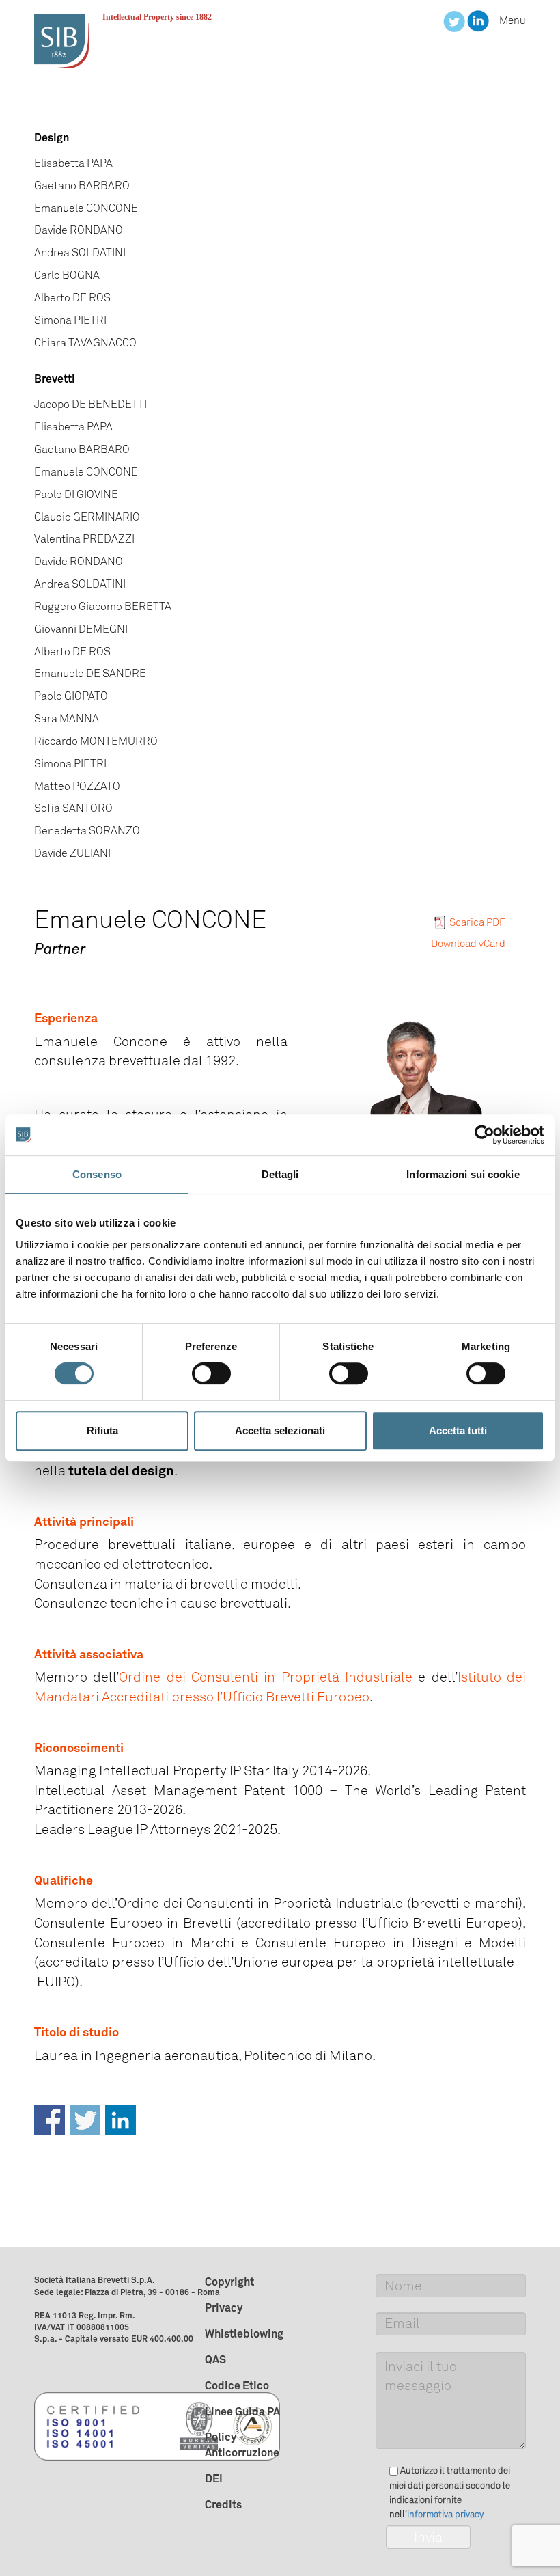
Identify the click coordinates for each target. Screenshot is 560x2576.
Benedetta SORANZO (87, 831)
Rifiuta (102, 1430)
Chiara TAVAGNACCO (85, 343)
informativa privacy (445, 2514)
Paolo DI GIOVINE (76, 494)
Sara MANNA (67, 718)
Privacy (224, 2307)
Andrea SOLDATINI (80, 252)
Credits (223, 2504)
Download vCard (468, 944)
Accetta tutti (458, 1430)
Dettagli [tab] (280, 1174)
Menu (513, 20)
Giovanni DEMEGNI (81, 629)
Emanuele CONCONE (86, 208)
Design (52, 137)
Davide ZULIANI (72, 853)
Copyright (229, 2282)
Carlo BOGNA (67, 275)
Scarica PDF (477, 922)
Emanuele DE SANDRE (90, 673)
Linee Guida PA (242, 2411)
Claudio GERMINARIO (87, 517)
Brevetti (55, 379)
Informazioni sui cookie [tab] (463, 1174)
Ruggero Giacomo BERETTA (103, 606)
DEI (214, 2478)
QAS (215, 2359)
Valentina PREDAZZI (84, 539)
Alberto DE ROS (72, 298)
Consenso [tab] (97, 1174)
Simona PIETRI (70, 320)
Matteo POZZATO (77, 786)
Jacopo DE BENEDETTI (90, 404)
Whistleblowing (244, 2333)
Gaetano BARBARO (82, 186)
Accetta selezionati (280, 1430)
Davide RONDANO (79, 230)
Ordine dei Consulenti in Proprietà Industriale (266, 1677)
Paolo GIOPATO (71, 696)
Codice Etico (237, 2385)
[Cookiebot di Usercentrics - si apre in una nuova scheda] (485, 1135)
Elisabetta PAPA (73, 163)
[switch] (211, 1373)
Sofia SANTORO (73, 808)
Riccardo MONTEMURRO (96, 741)
